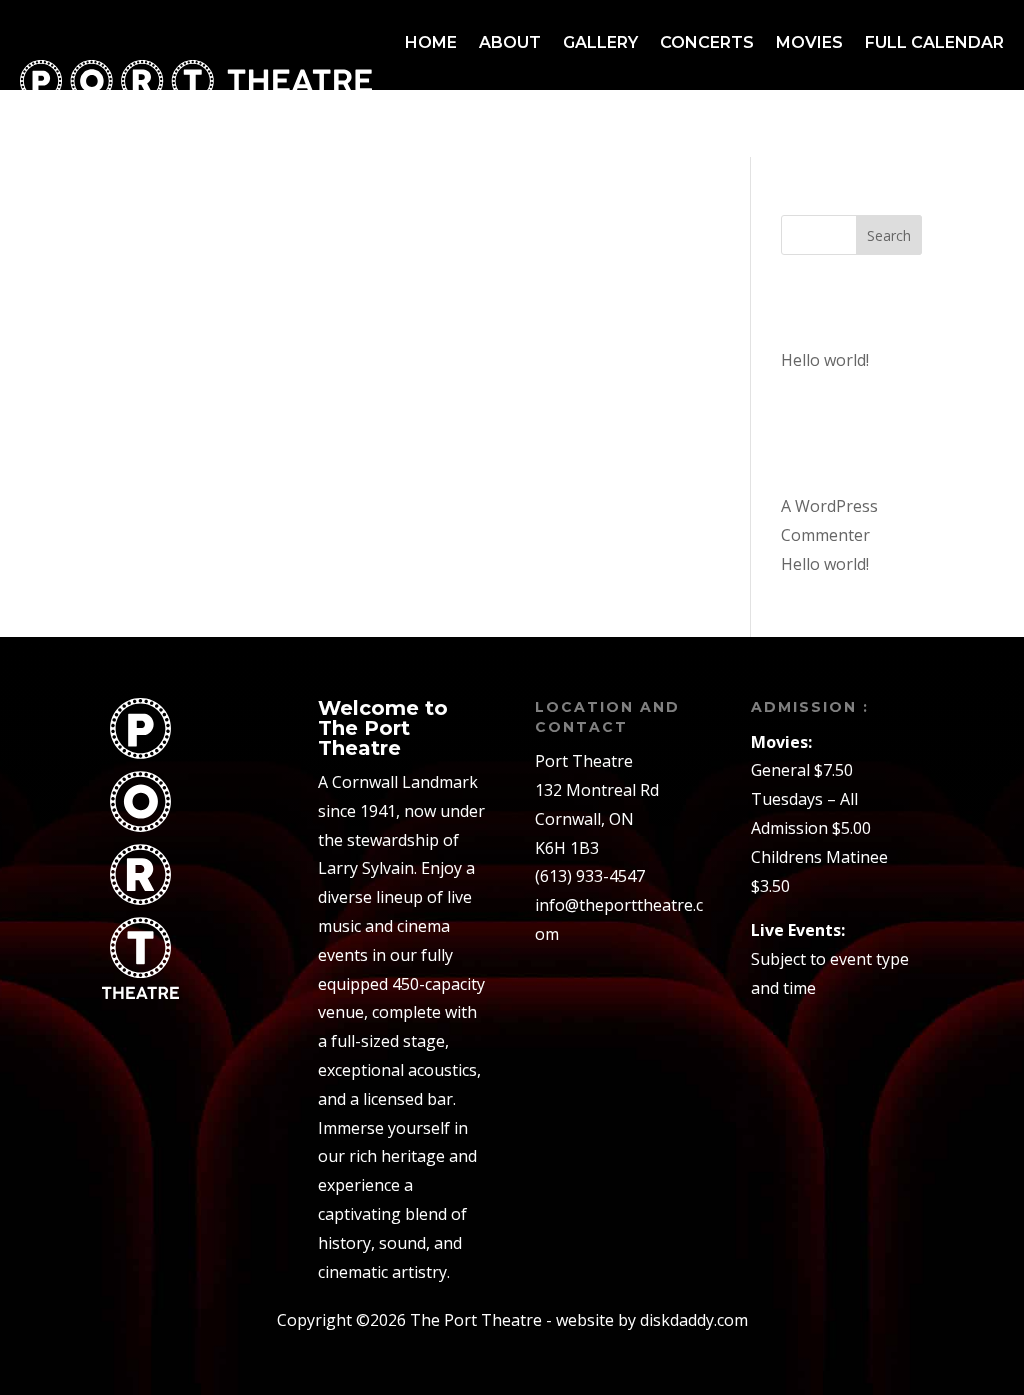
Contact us (948, 118)
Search (889, 235)
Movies (809, 42)
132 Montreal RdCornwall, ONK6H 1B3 (597, 819)
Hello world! (825, 360)
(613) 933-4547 (590, 876)
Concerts (707, 42)
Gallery (600, 42)
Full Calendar (934, 42)
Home (431, 42)
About (510, 42)
